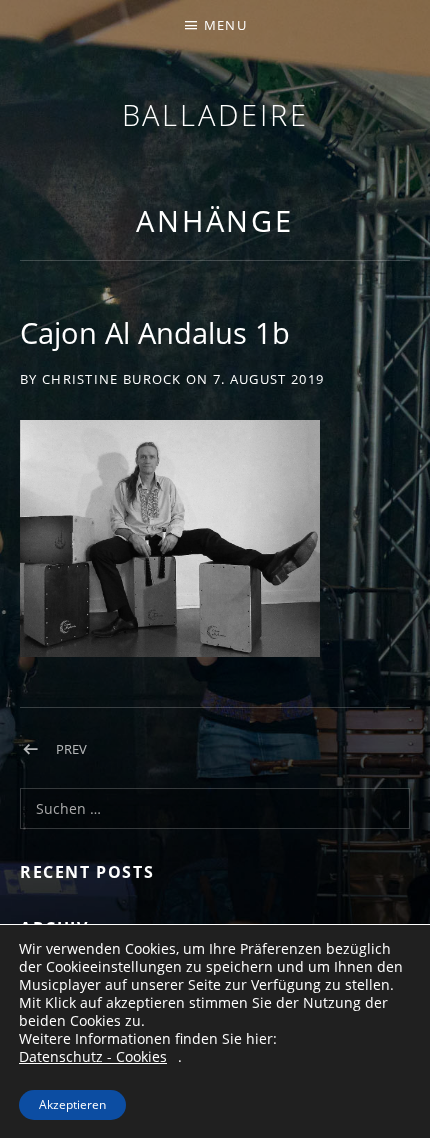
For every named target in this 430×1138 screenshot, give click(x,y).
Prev (71, 749)
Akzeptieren (72, 1104)
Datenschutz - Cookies (93, 1057)
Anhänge (215, 220)
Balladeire (215, 114)
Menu (225, 25)
